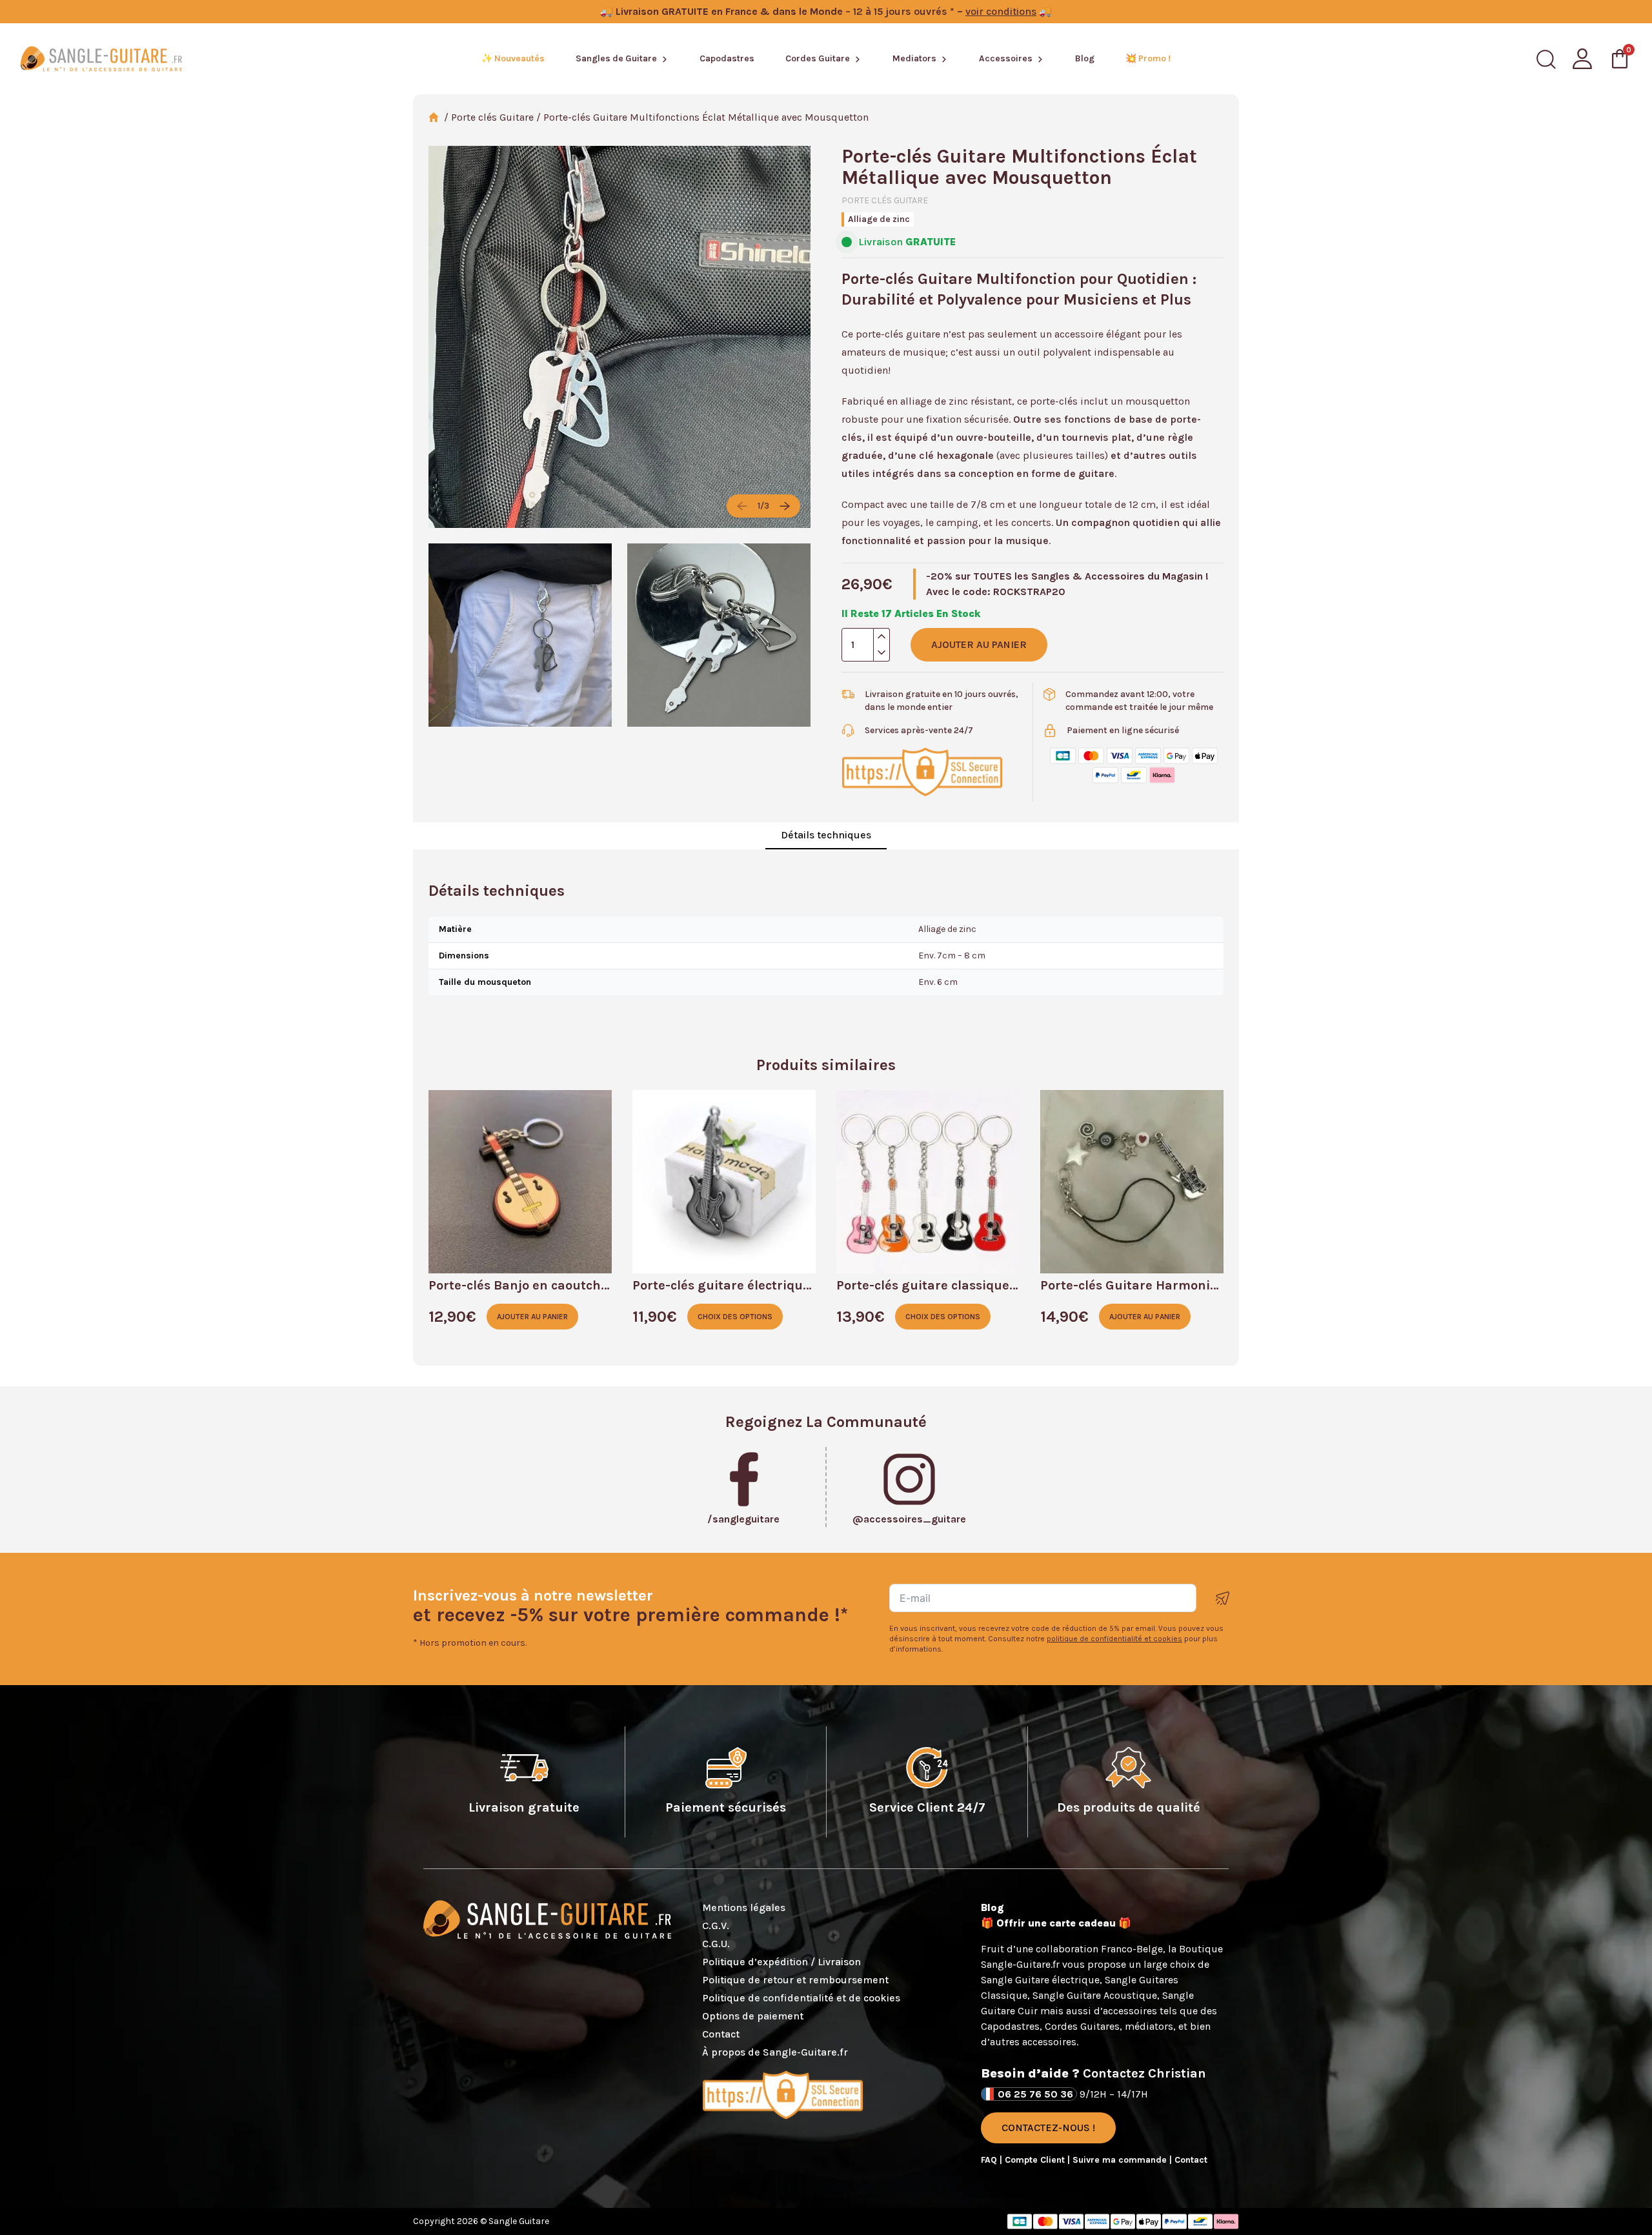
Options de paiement (753, 2016)
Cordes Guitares (1082, 2026)
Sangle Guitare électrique (1040, 1980)
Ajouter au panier (979, 644)
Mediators (914, 58)
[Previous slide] (742, 506)
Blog (1085, 58)
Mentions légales (744, 1907)
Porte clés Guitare (492, 117)
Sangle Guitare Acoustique (1095, 1995)
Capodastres (727, 58)
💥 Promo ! (1148, 58)
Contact (721, 2034)
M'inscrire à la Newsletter (1223, 1598)
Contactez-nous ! (1048, 2128)
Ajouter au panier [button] (532, 1317)
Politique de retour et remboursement (795, 1980)
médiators (1149, 2026)
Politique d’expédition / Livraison (781, 1962)
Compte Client (1036, 2160)
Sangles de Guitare (616, 58)
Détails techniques (826, 835)
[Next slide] (785, 506)
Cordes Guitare (818, 58)
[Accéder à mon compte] (1582, 59)
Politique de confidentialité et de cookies (801, 1998)
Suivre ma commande (1121, 2160)
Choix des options (735, 1317)
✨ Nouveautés (513, 58)
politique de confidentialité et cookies (1114, 1639)
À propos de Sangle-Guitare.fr (775, 2052)
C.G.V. (716, 1926)
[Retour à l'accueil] (101, 59)
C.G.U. (716, 1944)
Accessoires (1006, 58)
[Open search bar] (1546, 59)
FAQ (990, 2160)
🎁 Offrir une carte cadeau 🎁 (1056, 1923)
